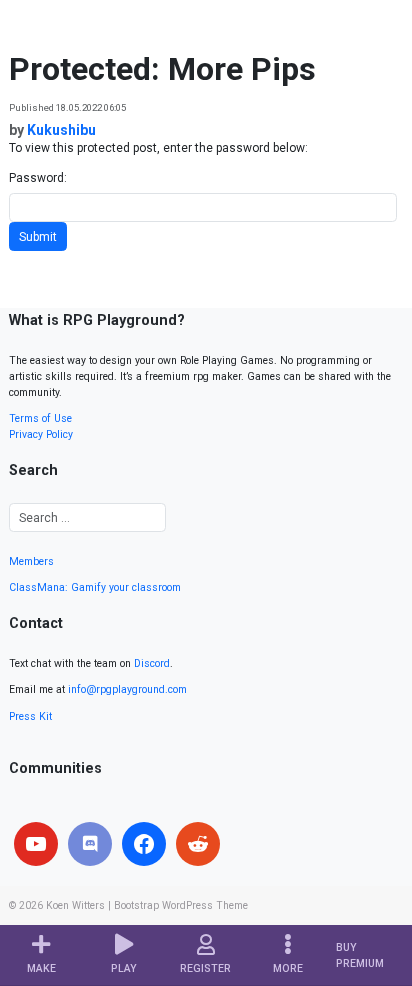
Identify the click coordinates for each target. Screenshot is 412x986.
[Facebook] (144, 844)
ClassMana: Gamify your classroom (95, 587)
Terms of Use (40, 418)
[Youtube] (36, 844)
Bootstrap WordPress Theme (181, 905)
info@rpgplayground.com (127, 689)
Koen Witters (75, 905)
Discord (152, 663)
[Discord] (90, 844)
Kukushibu (61, 130)
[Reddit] (198, 844)
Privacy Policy (41, 434)
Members (31, 561)
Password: (38, 178)
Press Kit (30, 716)
